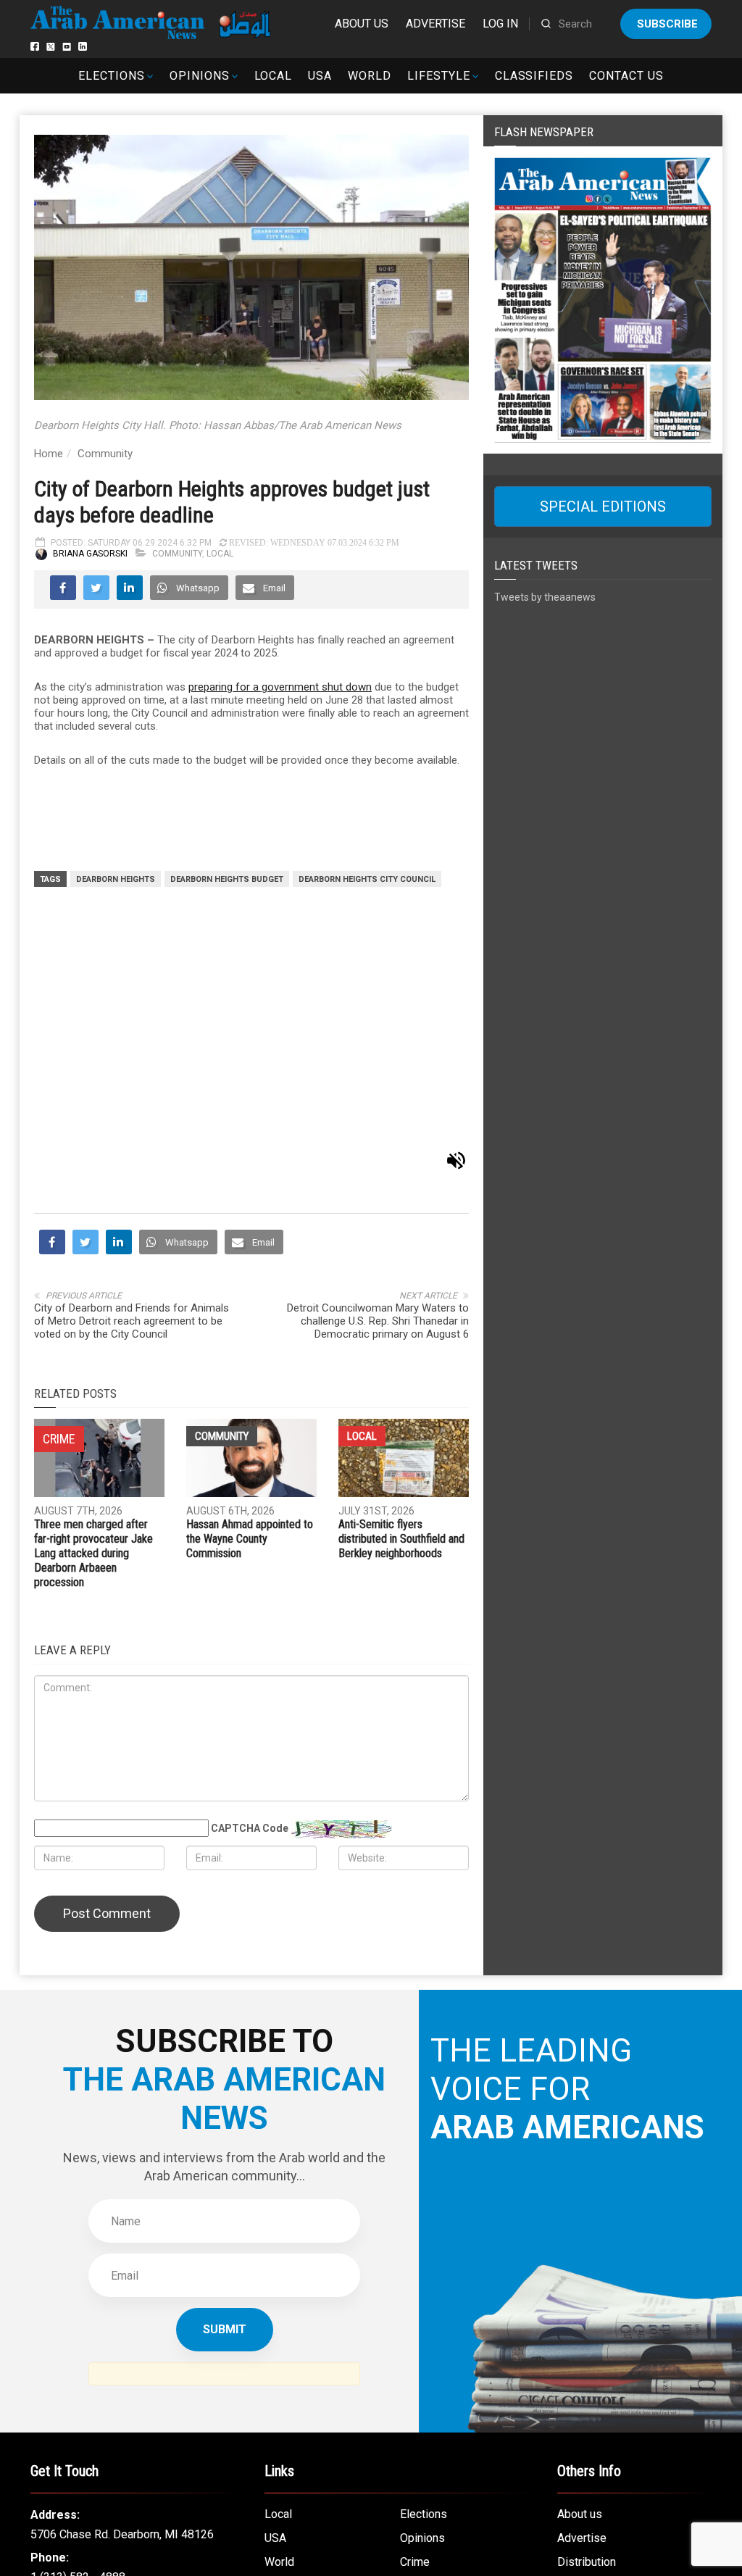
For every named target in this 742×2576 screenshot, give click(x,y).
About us (362, 24)
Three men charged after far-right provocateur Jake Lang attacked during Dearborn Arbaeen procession (93, 1310)
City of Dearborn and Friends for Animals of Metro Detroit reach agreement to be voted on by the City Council (132, 1077)
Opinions (200, 76)
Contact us (626, 76)
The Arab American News (345, 2524)
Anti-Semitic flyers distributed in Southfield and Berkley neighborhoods (401, 1295)
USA (320, 76)
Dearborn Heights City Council (367, 879)
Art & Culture (296, 2342)
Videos (283, 2366)
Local (274, 76)
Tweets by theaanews (545, 597)
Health (416, 2342)
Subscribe (667, 24)
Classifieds (534, 76)
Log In (500, 24)
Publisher (581, 2342)
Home (49, 454)
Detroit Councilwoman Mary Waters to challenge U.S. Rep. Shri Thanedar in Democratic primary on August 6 (378, 1077)
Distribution (587, 2318)
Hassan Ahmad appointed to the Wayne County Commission (250, 1295)
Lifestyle (439, 76)
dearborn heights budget (227, 879)
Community (105, 454)
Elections (112, 76)
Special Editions (603, 507)
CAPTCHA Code (250, 1585)
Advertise (435, 24)
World (370, 76)
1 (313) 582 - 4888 (78, 2333)
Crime (415, 2318)
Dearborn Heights (116, 879)
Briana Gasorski (90, 554)
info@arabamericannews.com (105, 2376)
